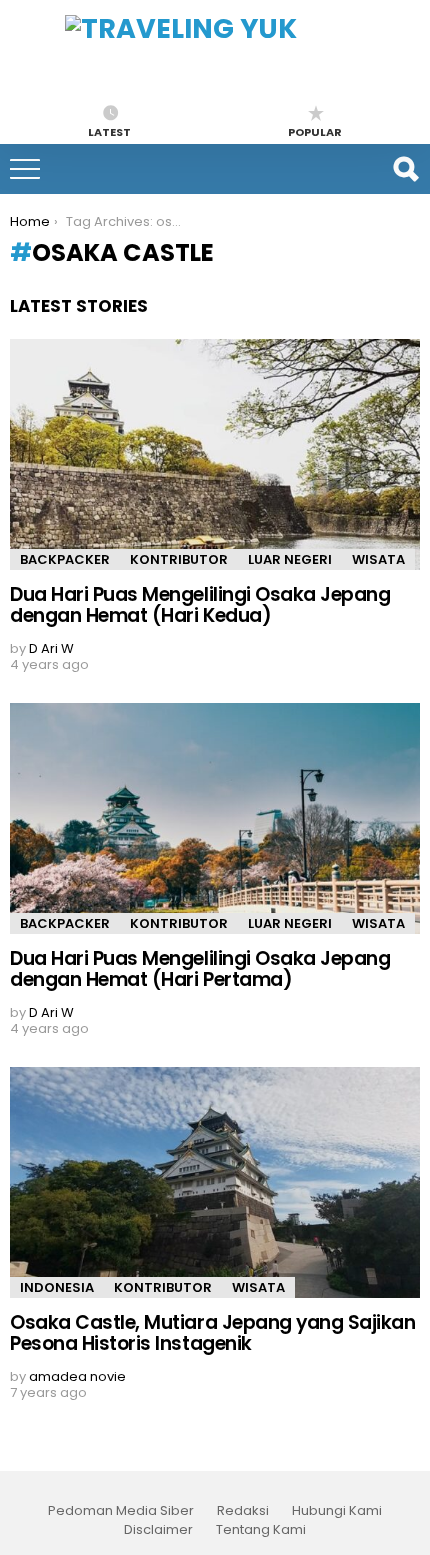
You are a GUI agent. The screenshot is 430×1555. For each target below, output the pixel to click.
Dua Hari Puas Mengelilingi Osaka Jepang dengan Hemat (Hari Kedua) (200, 605)
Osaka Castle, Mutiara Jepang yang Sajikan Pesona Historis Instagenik (213, 1333)
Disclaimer (158, 1530)
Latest (109, 131)
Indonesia (57, 1287)
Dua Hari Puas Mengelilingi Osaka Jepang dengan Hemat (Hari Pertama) (200, 969)
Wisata (378, 559)
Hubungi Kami (337, 1511)
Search (405, 169)
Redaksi (243, 1511)
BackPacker (65, 559)
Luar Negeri (290, 559)
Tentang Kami (261, 1530)
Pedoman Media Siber (121, 1511)
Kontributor (179, 559)
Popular (315, 131)
